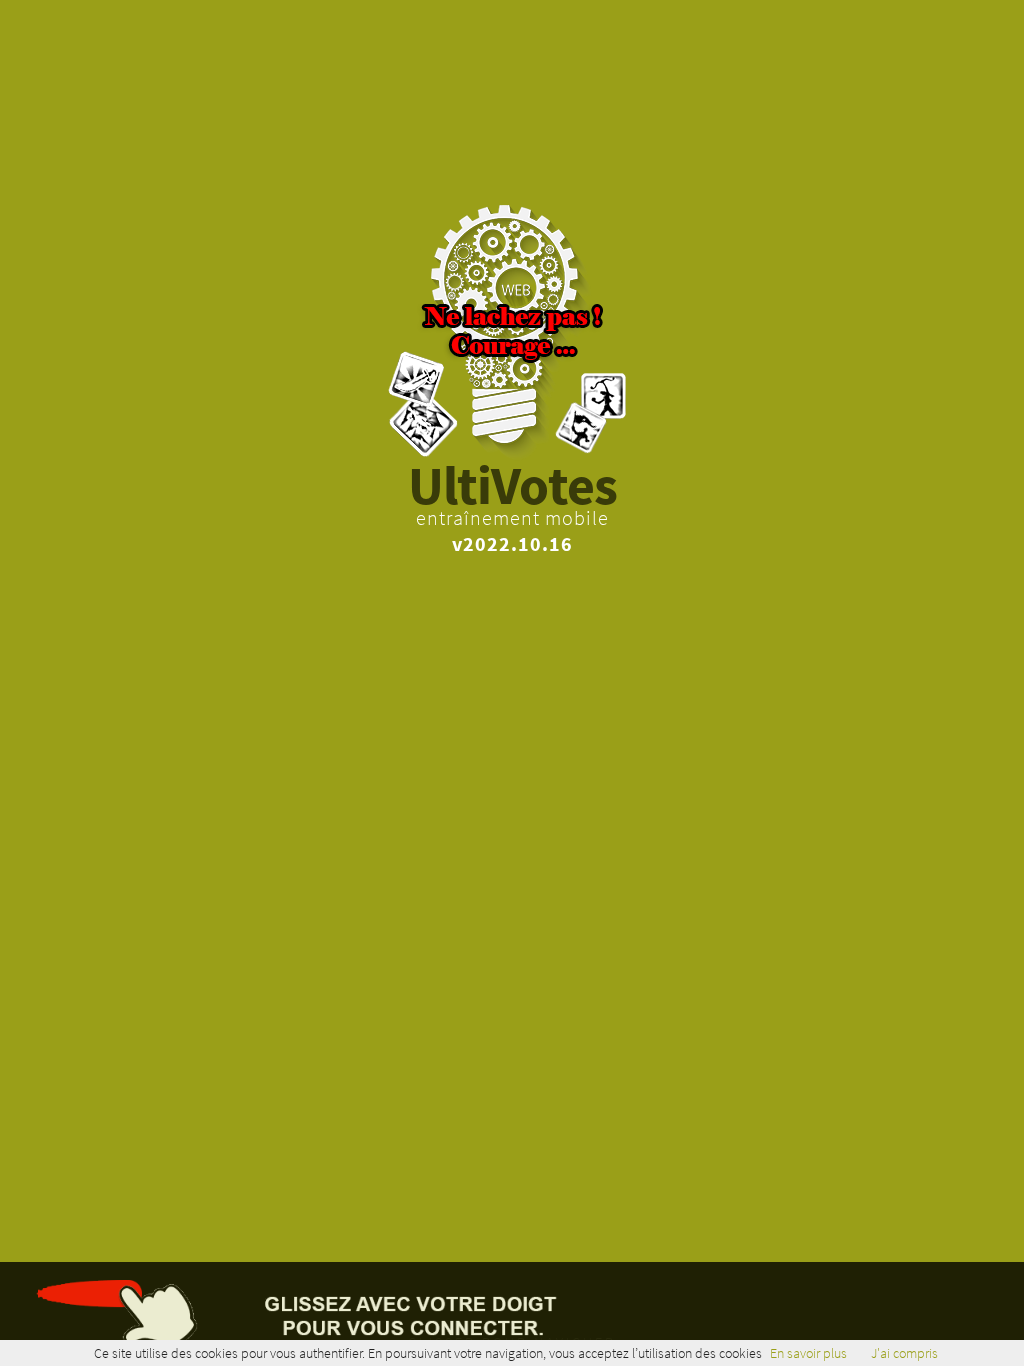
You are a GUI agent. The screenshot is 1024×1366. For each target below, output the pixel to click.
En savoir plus (808, 1353)
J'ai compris (904, 1353)
